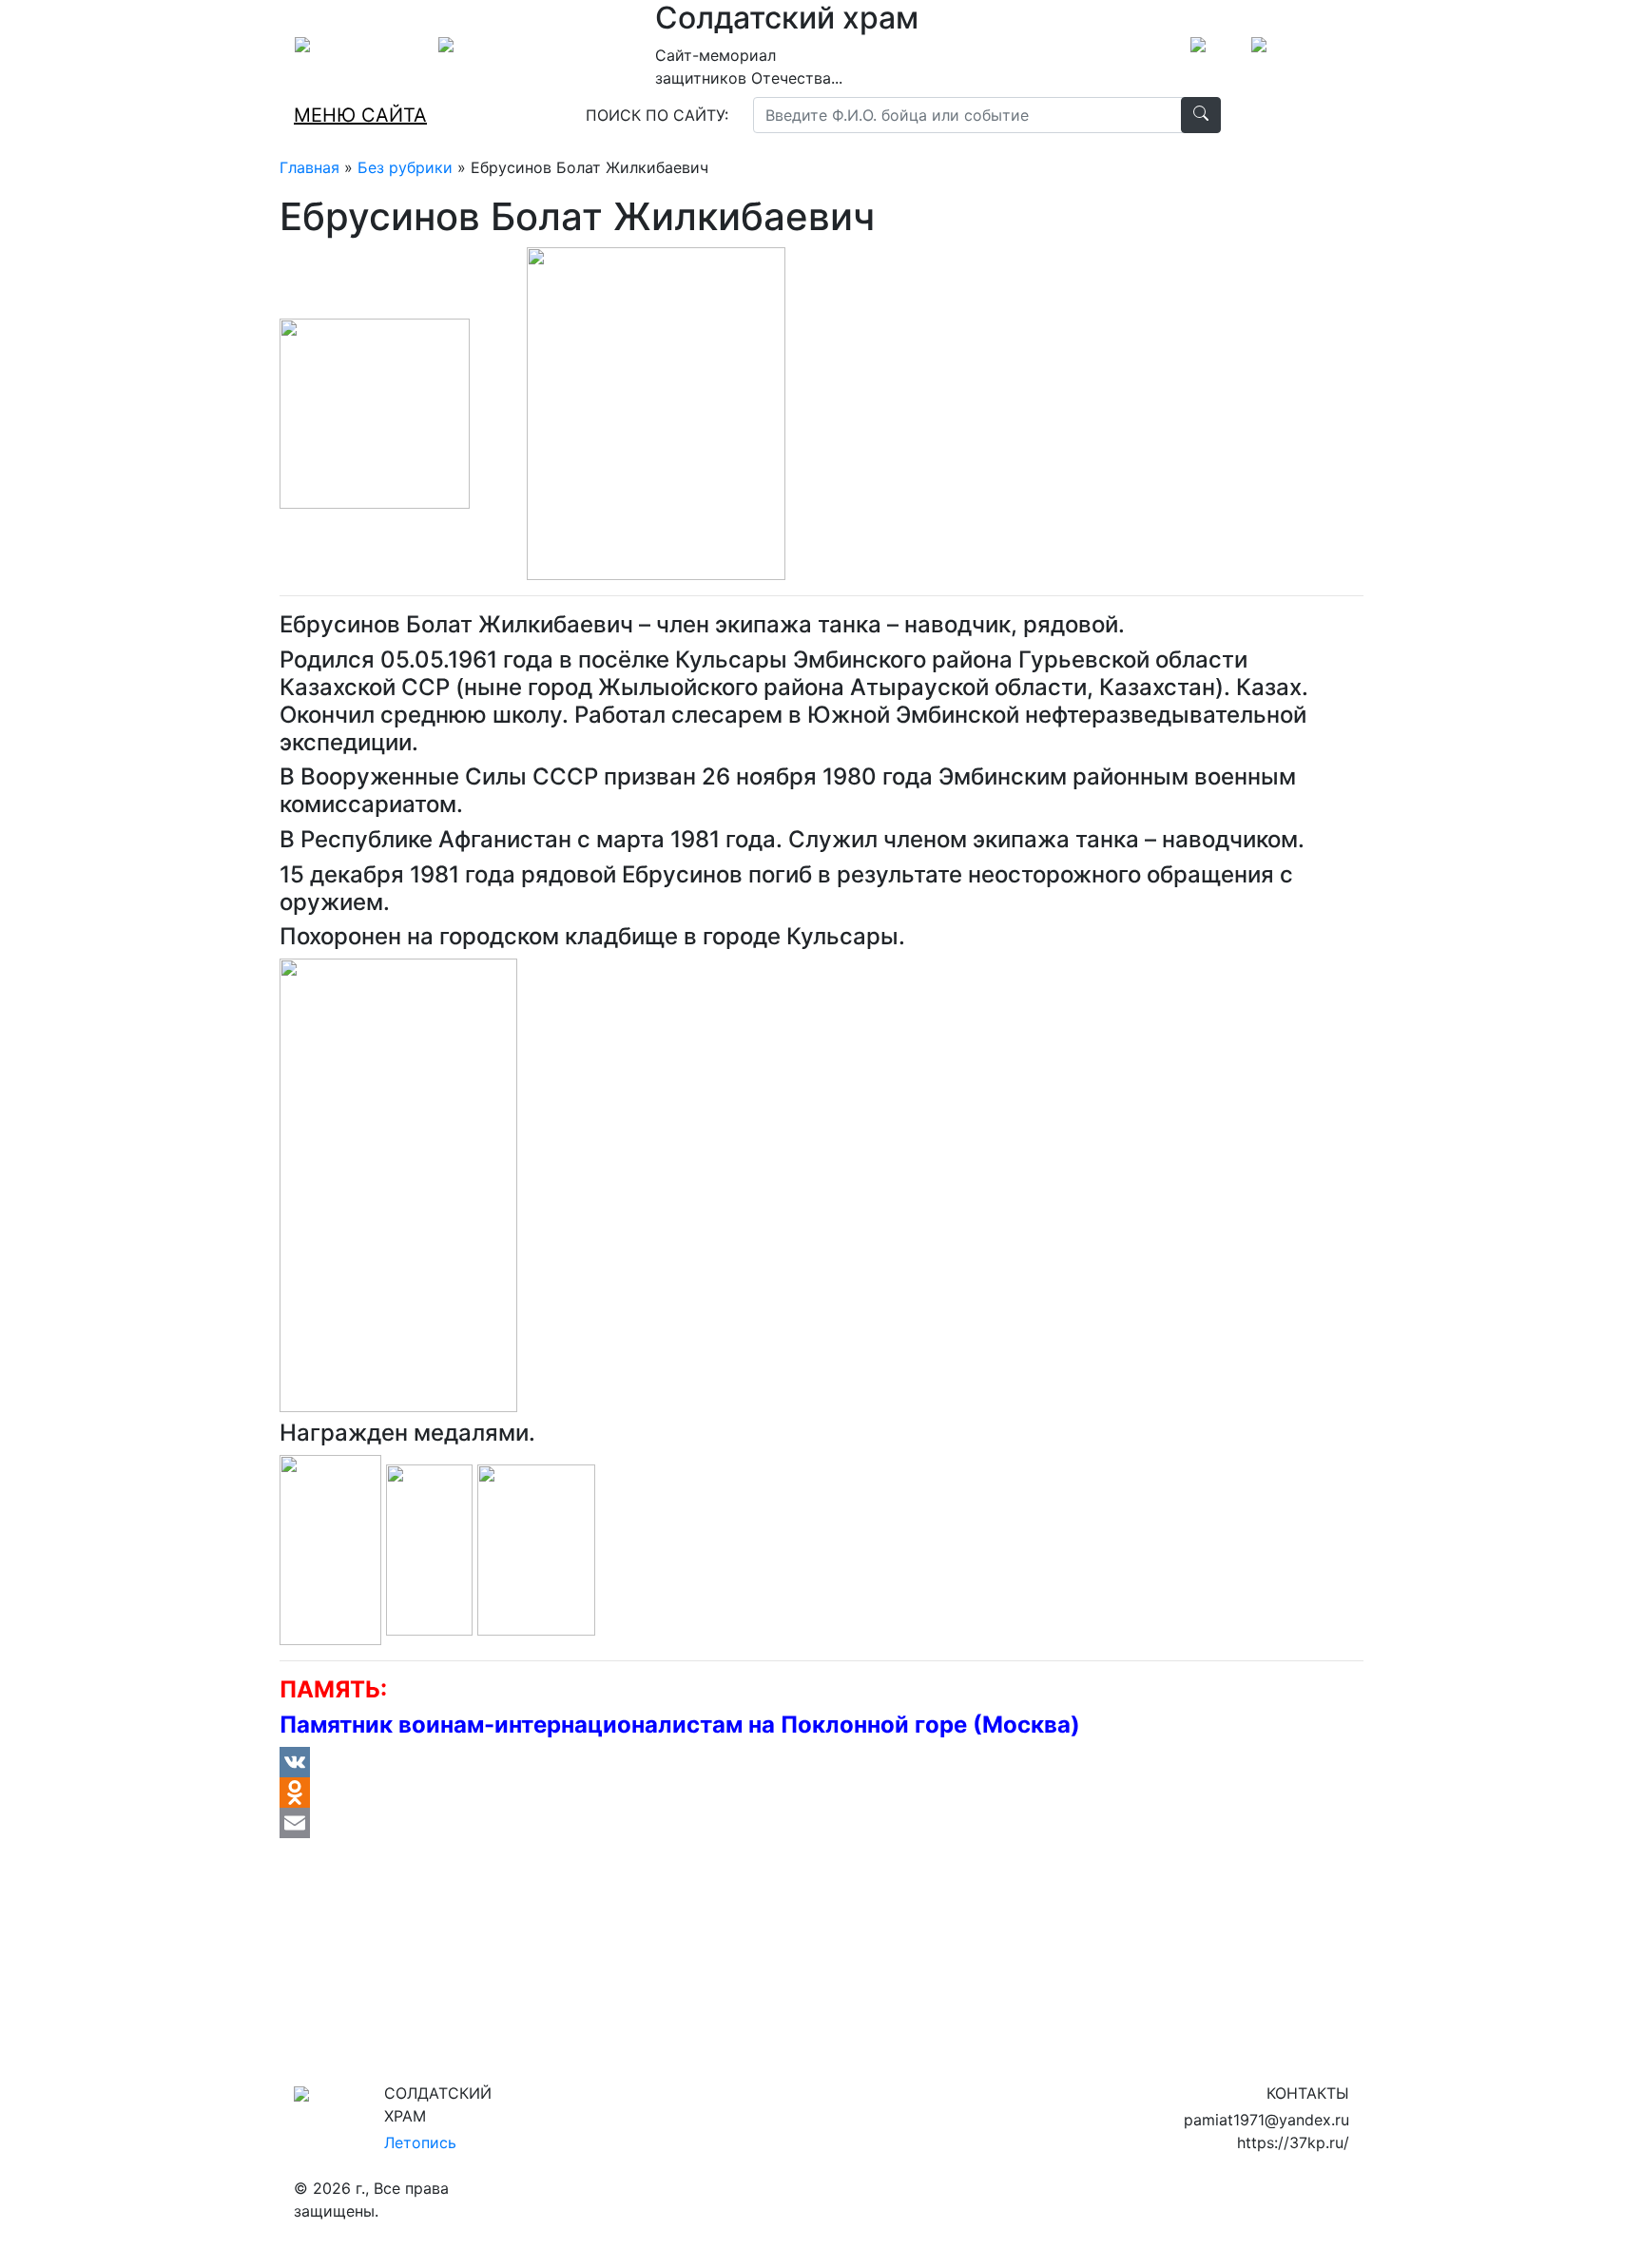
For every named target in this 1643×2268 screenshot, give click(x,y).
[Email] (821, 1823)
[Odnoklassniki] (821, 1793)
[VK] (821, 1762)
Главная (309, 167)
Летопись (420, 2142)
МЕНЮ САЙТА (360, 115)
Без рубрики (405, 167)
